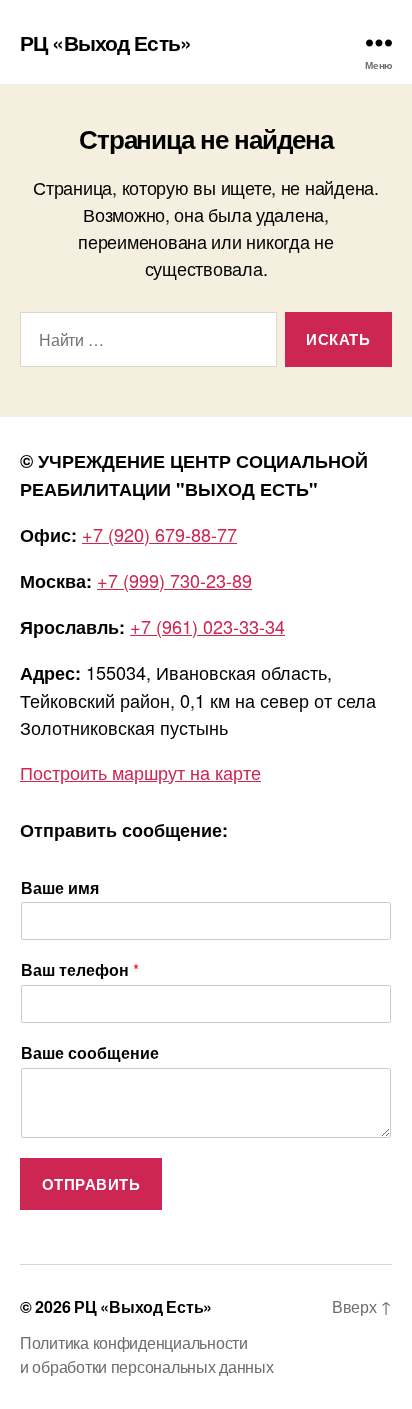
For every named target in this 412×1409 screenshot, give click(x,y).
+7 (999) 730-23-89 (174, 580)
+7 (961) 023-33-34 (207, 626)
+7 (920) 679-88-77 (159, 534)
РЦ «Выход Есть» (105, 42)
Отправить (91, 1184)
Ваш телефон (80, 970)
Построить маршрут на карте (140, 772)
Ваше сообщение (90, 1053)
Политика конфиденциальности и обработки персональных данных (147, 1354)
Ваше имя (60, 888)
